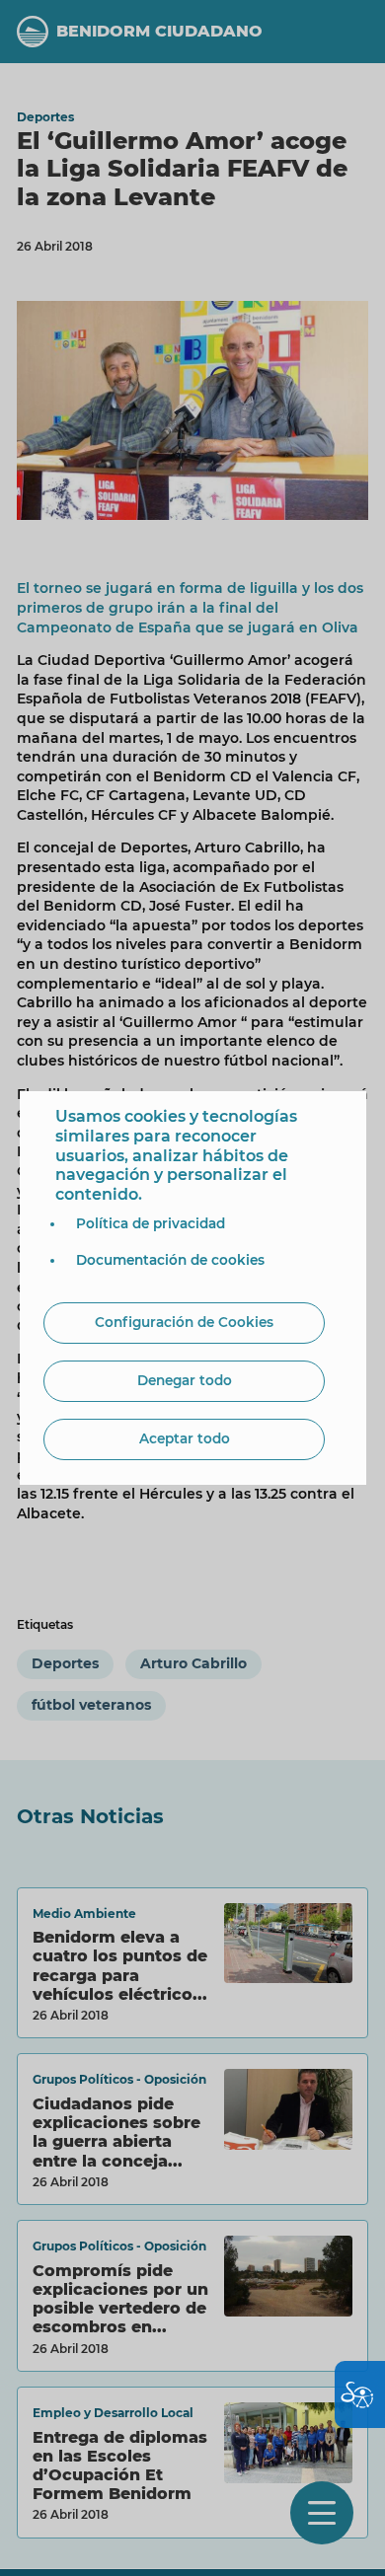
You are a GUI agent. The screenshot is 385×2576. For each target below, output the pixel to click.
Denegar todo (185, 1380)
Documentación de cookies (170, 1260)
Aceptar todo (185, 1438)
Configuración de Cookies (184, 1322)
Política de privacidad (151, 1223)
